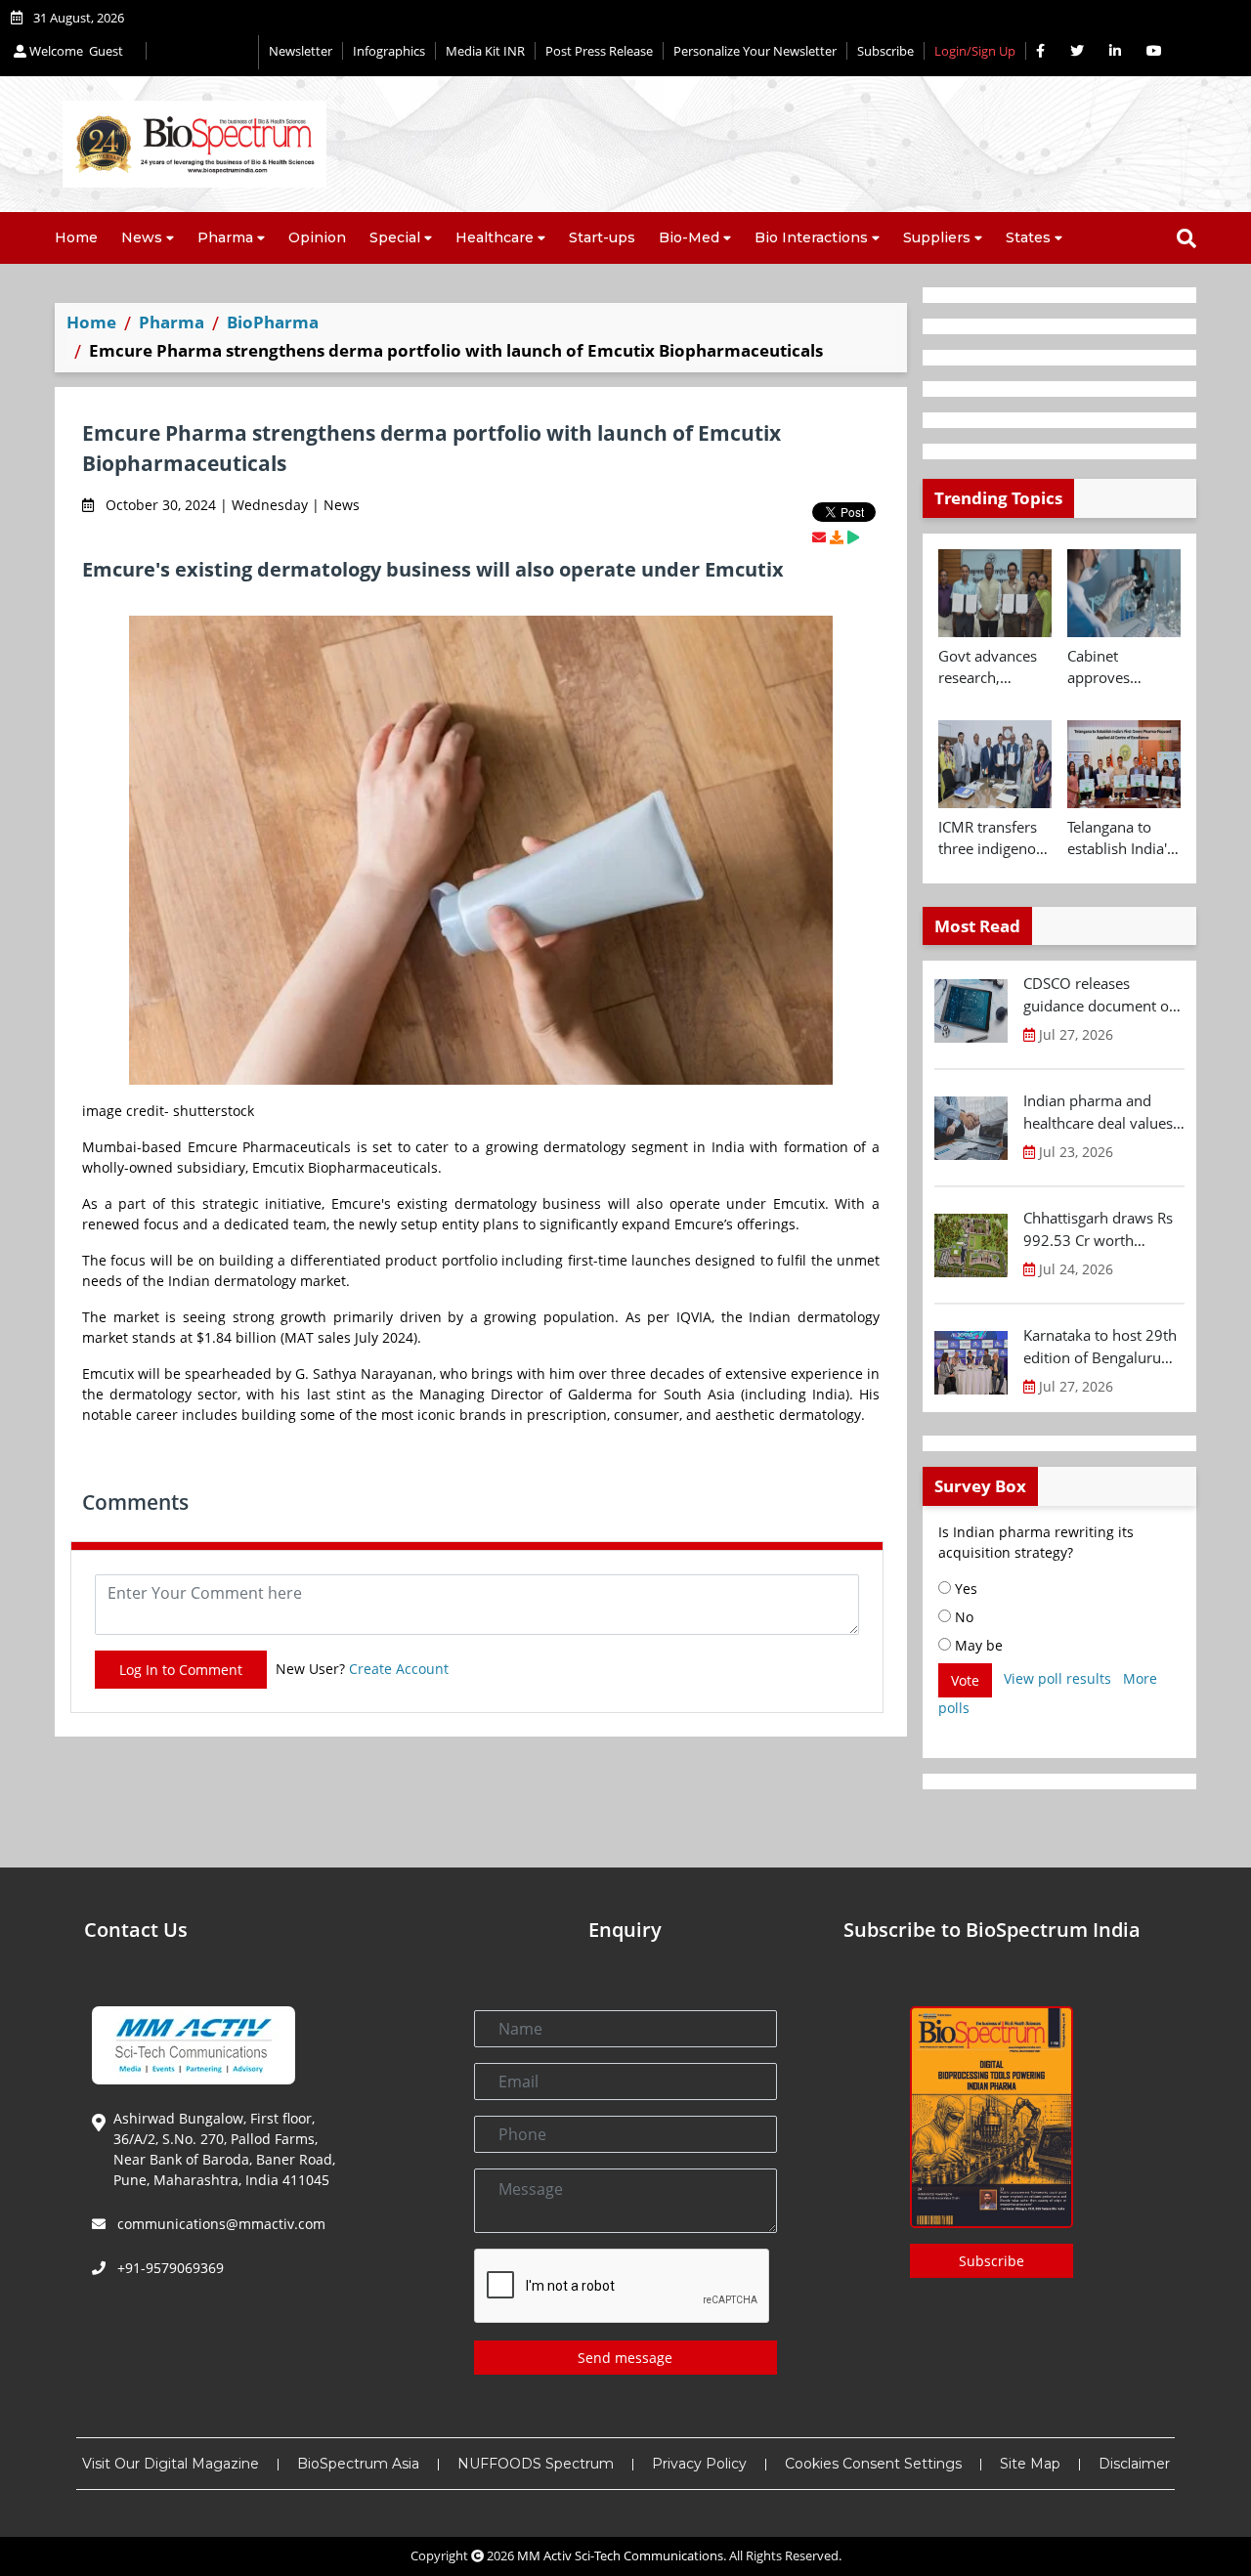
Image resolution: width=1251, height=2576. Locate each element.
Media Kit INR (485, 51)
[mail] (819, 537)
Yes (964, 1589)
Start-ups (602, 237)
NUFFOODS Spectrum (536, 2464)
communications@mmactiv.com (219, 2224)
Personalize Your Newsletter (755, 51)
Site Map (1030, 2464)
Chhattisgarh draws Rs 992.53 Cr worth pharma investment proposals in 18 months (1103, 1229)
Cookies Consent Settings (873, 2464)
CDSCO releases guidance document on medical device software (1100, 995)
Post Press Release (599, 51)
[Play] (853, 537)
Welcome (75, 51)
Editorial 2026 (202, 52)
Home (76, 237)
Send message (625, 2358)
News (142, 237)
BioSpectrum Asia (358, 2464)
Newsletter (301, 51)
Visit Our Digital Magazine (171, 2464)
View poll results (1057, 1678)
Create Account (399, 1669)
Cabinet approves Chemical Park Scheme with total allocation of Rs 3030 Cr (1117, 667)
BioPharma (273, 322)
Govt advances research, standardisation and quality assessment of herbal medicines (991, 667)
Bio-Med (689, 237)
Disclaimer (1134, 2464)
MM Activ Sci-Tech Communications (620, 2555)
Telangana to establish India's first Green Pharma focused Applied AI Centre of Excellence (1122, 838)
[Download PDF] (837, 537)
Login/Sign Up (975, 51)
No (962, 1617)
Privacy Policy (699, 2464)
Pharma (225, 237)
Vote (965, 1680)
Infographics (389, 51)
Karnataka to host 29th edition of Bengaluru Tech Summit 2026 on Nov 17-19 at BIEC (1100, 1347)
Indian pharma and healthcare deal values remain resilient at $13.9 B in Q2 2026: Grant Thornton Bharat (1100, 1112)
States (1028, 237)
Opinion (317, 237)
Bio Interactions (811, 237)
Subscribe (885, 51)
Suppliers (937, 237)
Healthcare (495, 237)
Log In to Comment (181, 1670)
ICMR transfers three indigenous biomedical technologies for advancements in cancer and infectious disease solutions (995, 838)
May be (977, 1645)
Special (395, 237)
